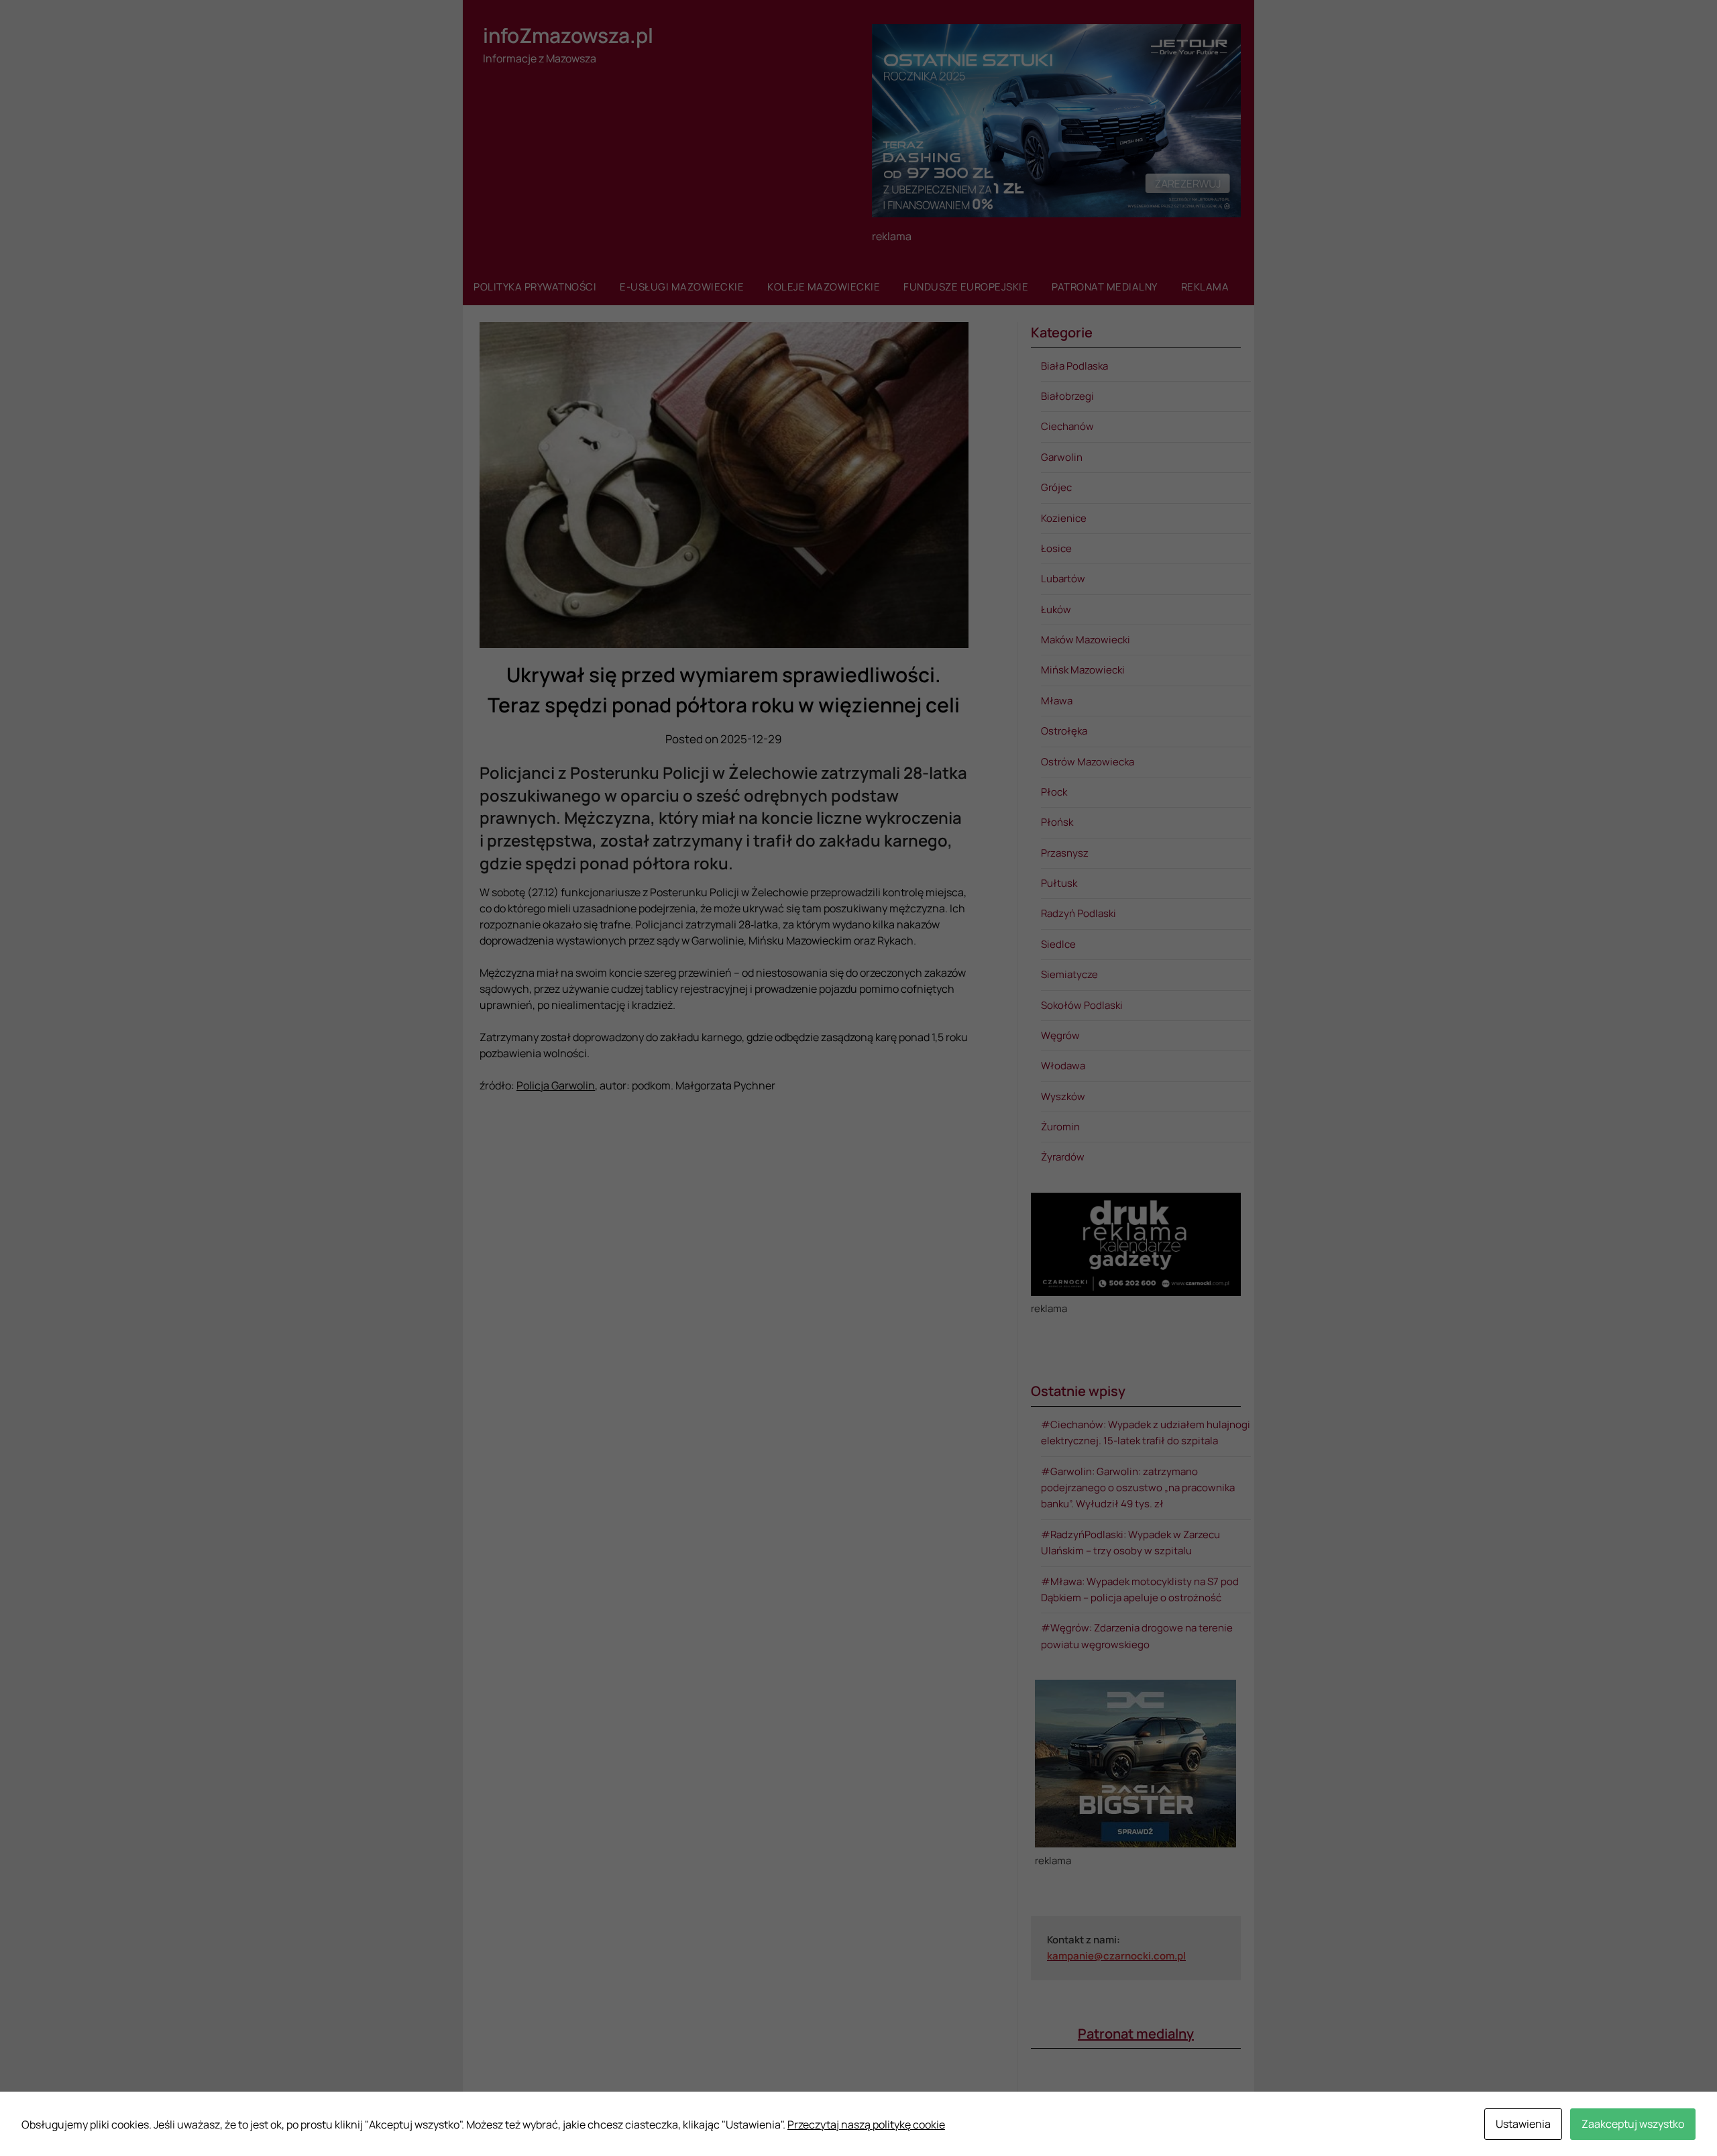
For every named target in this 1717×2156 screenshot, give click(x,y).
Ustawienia (1523, 2124)
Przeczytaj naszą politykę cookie (866, 2124)
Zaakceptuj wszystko (1633, 2124)
